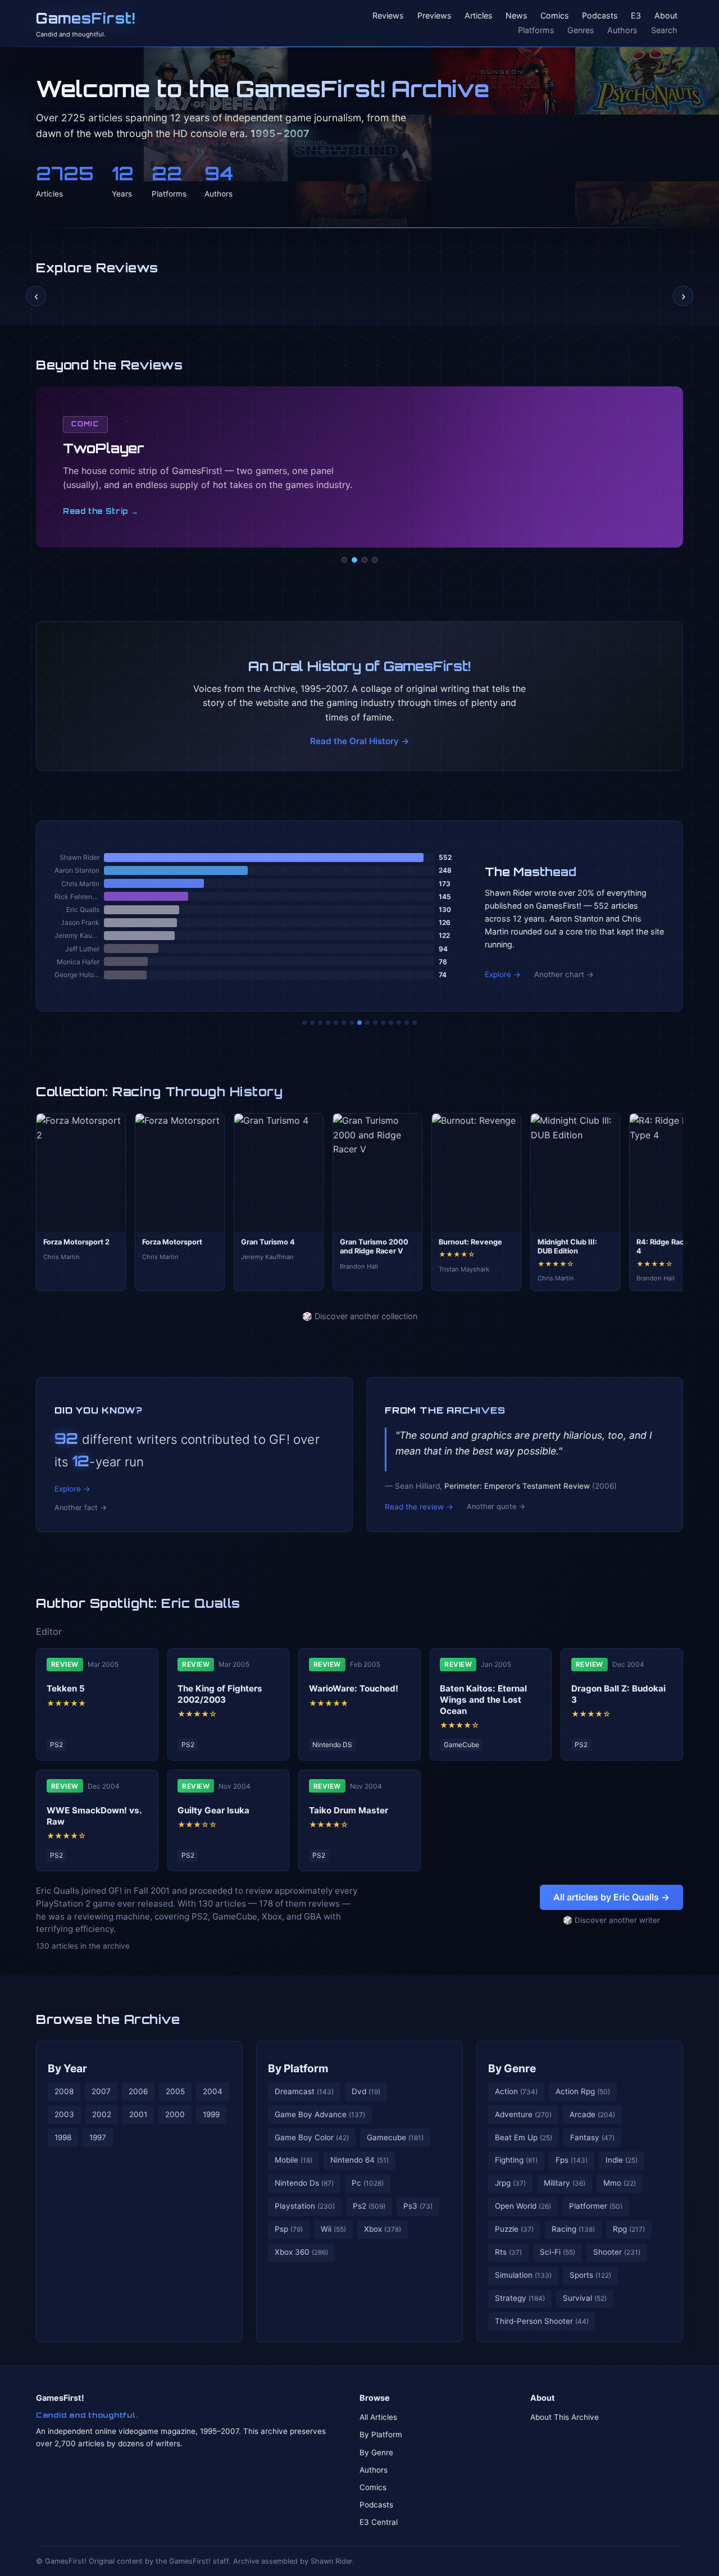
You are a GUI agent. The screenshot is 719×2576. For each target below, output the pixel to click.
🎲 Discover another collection (360, 1316)
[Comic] (354, 560)
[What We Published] (407, 1023)
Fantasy (592, 2137)
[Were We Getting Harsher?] (312, 1023)
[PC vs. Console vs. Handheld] (415, 1023)
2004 (213, 2091)
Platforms (536, 30)
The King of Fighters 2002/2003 (220, 1694)
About (666, 16)
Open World (523, 2206)
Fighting (516, 2160)
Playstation (305, 2206)
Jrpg (510, 2183)
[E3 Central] (375, 560)
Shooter (617, 2252)
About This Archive (565, 2417)
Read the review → (419, 1507)
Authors (622, 30)
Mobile (293, 2160)
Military (565, 2183)
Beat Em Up (524, 2137)
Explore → (503, 974)
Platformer (596, 2206)
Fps (572, 2160)
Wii (333, 2229)
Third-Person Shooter (542, 2321)
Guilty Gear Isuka (213, 1810)
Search (664, 30)
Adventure (523, 2114)
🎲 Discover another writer (611, 1920)
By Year (67, 2068)
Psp (289, 2229)
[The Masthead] (359, 1023)
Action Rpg (583, 2091)
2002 (102, 2114)
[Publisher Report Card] (320, 1023)
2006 (138, 2091)
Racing (573, 2229)
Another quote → (496, 1506)
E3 (636, 16)
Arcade (592, 2114)
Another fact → (81, 1508)
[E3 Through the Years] (375, 1023)
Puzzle (514, 2229)
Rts (508, 2252)
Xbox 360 (301, 2252)
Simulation (523, 2275)
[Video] (365, 560)
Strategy (520, 2298)
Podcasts (600, 16)
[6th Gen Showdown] (352, 1023)
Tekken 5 (66, 1688)
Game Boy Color (312, 2137)
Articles (479, 16)
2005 (175, 2091)
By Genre (512, 2068)
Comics (555, 16)
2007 (101, 2091)
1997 (98, 2137)
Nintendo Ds (304, 2183)
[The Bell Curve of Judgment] (328, 1023)
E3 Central (379, 2522)
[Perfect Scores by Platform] (399, 1023)
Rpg (629, 2229)
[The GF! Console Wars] (304, 1023)
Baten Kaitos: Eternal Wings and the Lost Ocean (483, 1700)
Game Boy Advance (320, 2114)
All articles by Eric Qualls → (611, 1897)
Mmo (620, 2183)
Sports (590, 2275)
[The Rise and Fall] (336, 1023)
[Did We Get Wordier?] (383, 1023)
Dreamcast (304, 2091)
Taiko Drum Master (349, 1810)
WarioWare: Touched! (354, 1688)
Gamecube (395, 2137)
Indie (622, 2160)
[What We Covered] (344, 1023)
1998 (63, 2137)
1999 (211, 2114)
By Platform (298, 2068)
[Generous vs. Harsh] (367, 1023)
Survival (585, 2298)
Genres (581, 30)
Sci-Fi (558, 2252)
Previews (434, 16)
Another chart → (564, 974)
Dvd (366, 2091)
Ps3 (418, 2206)
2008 (64, 2091)
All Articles (378, 2417)
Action (516, 2091)
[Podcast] (344, 560)
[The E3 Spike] (391, 1023)
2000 (175, 2114)
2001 (138, 2114)
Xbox (383, 2229)
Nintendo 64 (359, 2160)
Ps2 (369, 2206)
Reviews (388, 16)
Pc (368, 2183)
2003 (64, 2114)
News (517, 16)
